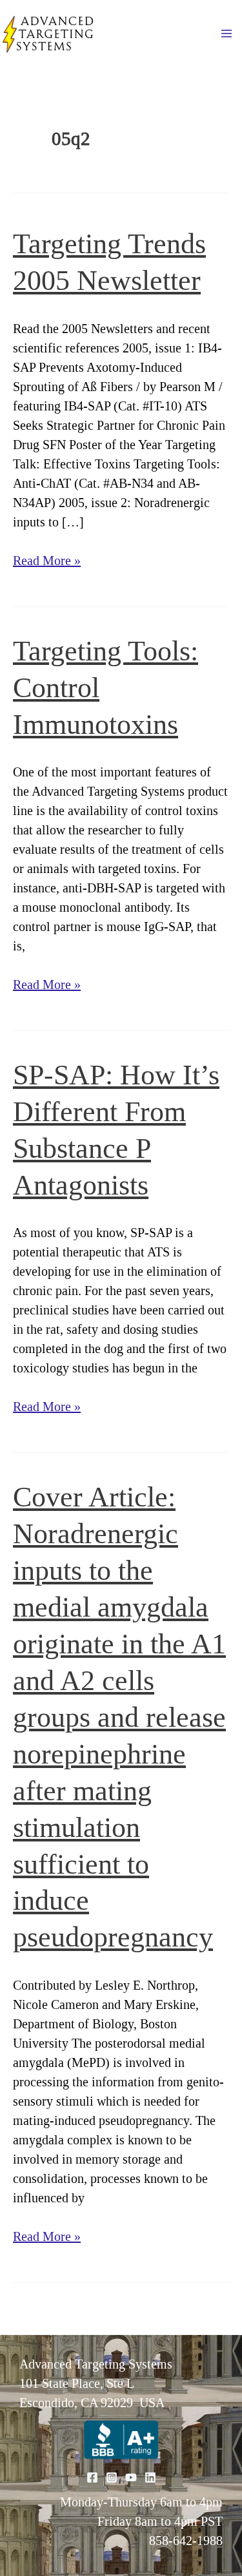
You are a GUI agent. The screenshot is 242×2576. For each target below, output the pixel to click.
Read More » (47, 562)
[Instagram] (112, 2477)
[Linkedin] (150, 2477)
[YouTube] (131, 2477)
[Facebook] (92, 2477)
